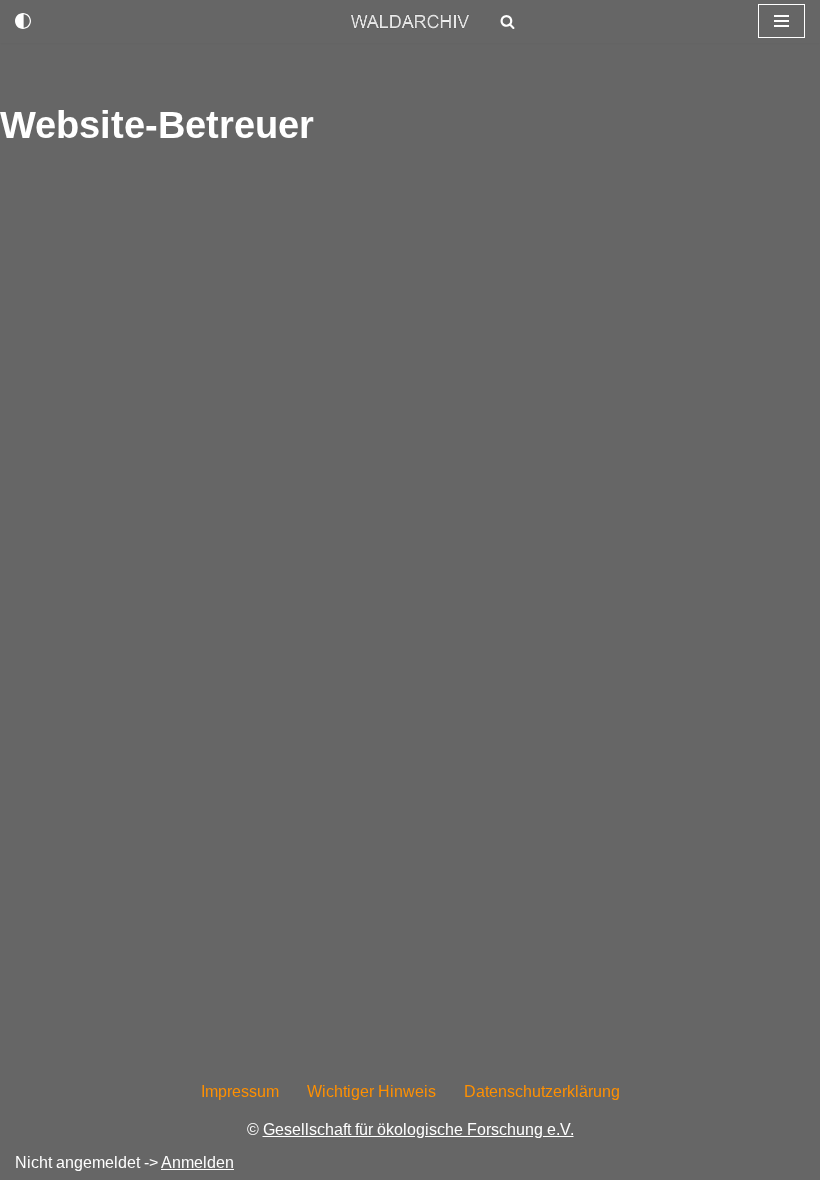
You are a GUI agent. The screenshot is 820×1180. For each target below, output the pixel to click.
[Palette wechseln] (23, 21)
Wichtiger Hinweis (371, 1091)
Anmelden (197, 1162)
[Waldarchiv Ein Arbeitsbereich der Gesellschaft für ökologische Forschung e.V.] (410, 21)
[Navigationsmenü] (781, 21)
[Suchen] (507, 21)
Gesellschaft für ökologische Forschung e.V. (418, 1129)
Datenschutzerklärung (542, 1091)
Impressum (240, 1091)
